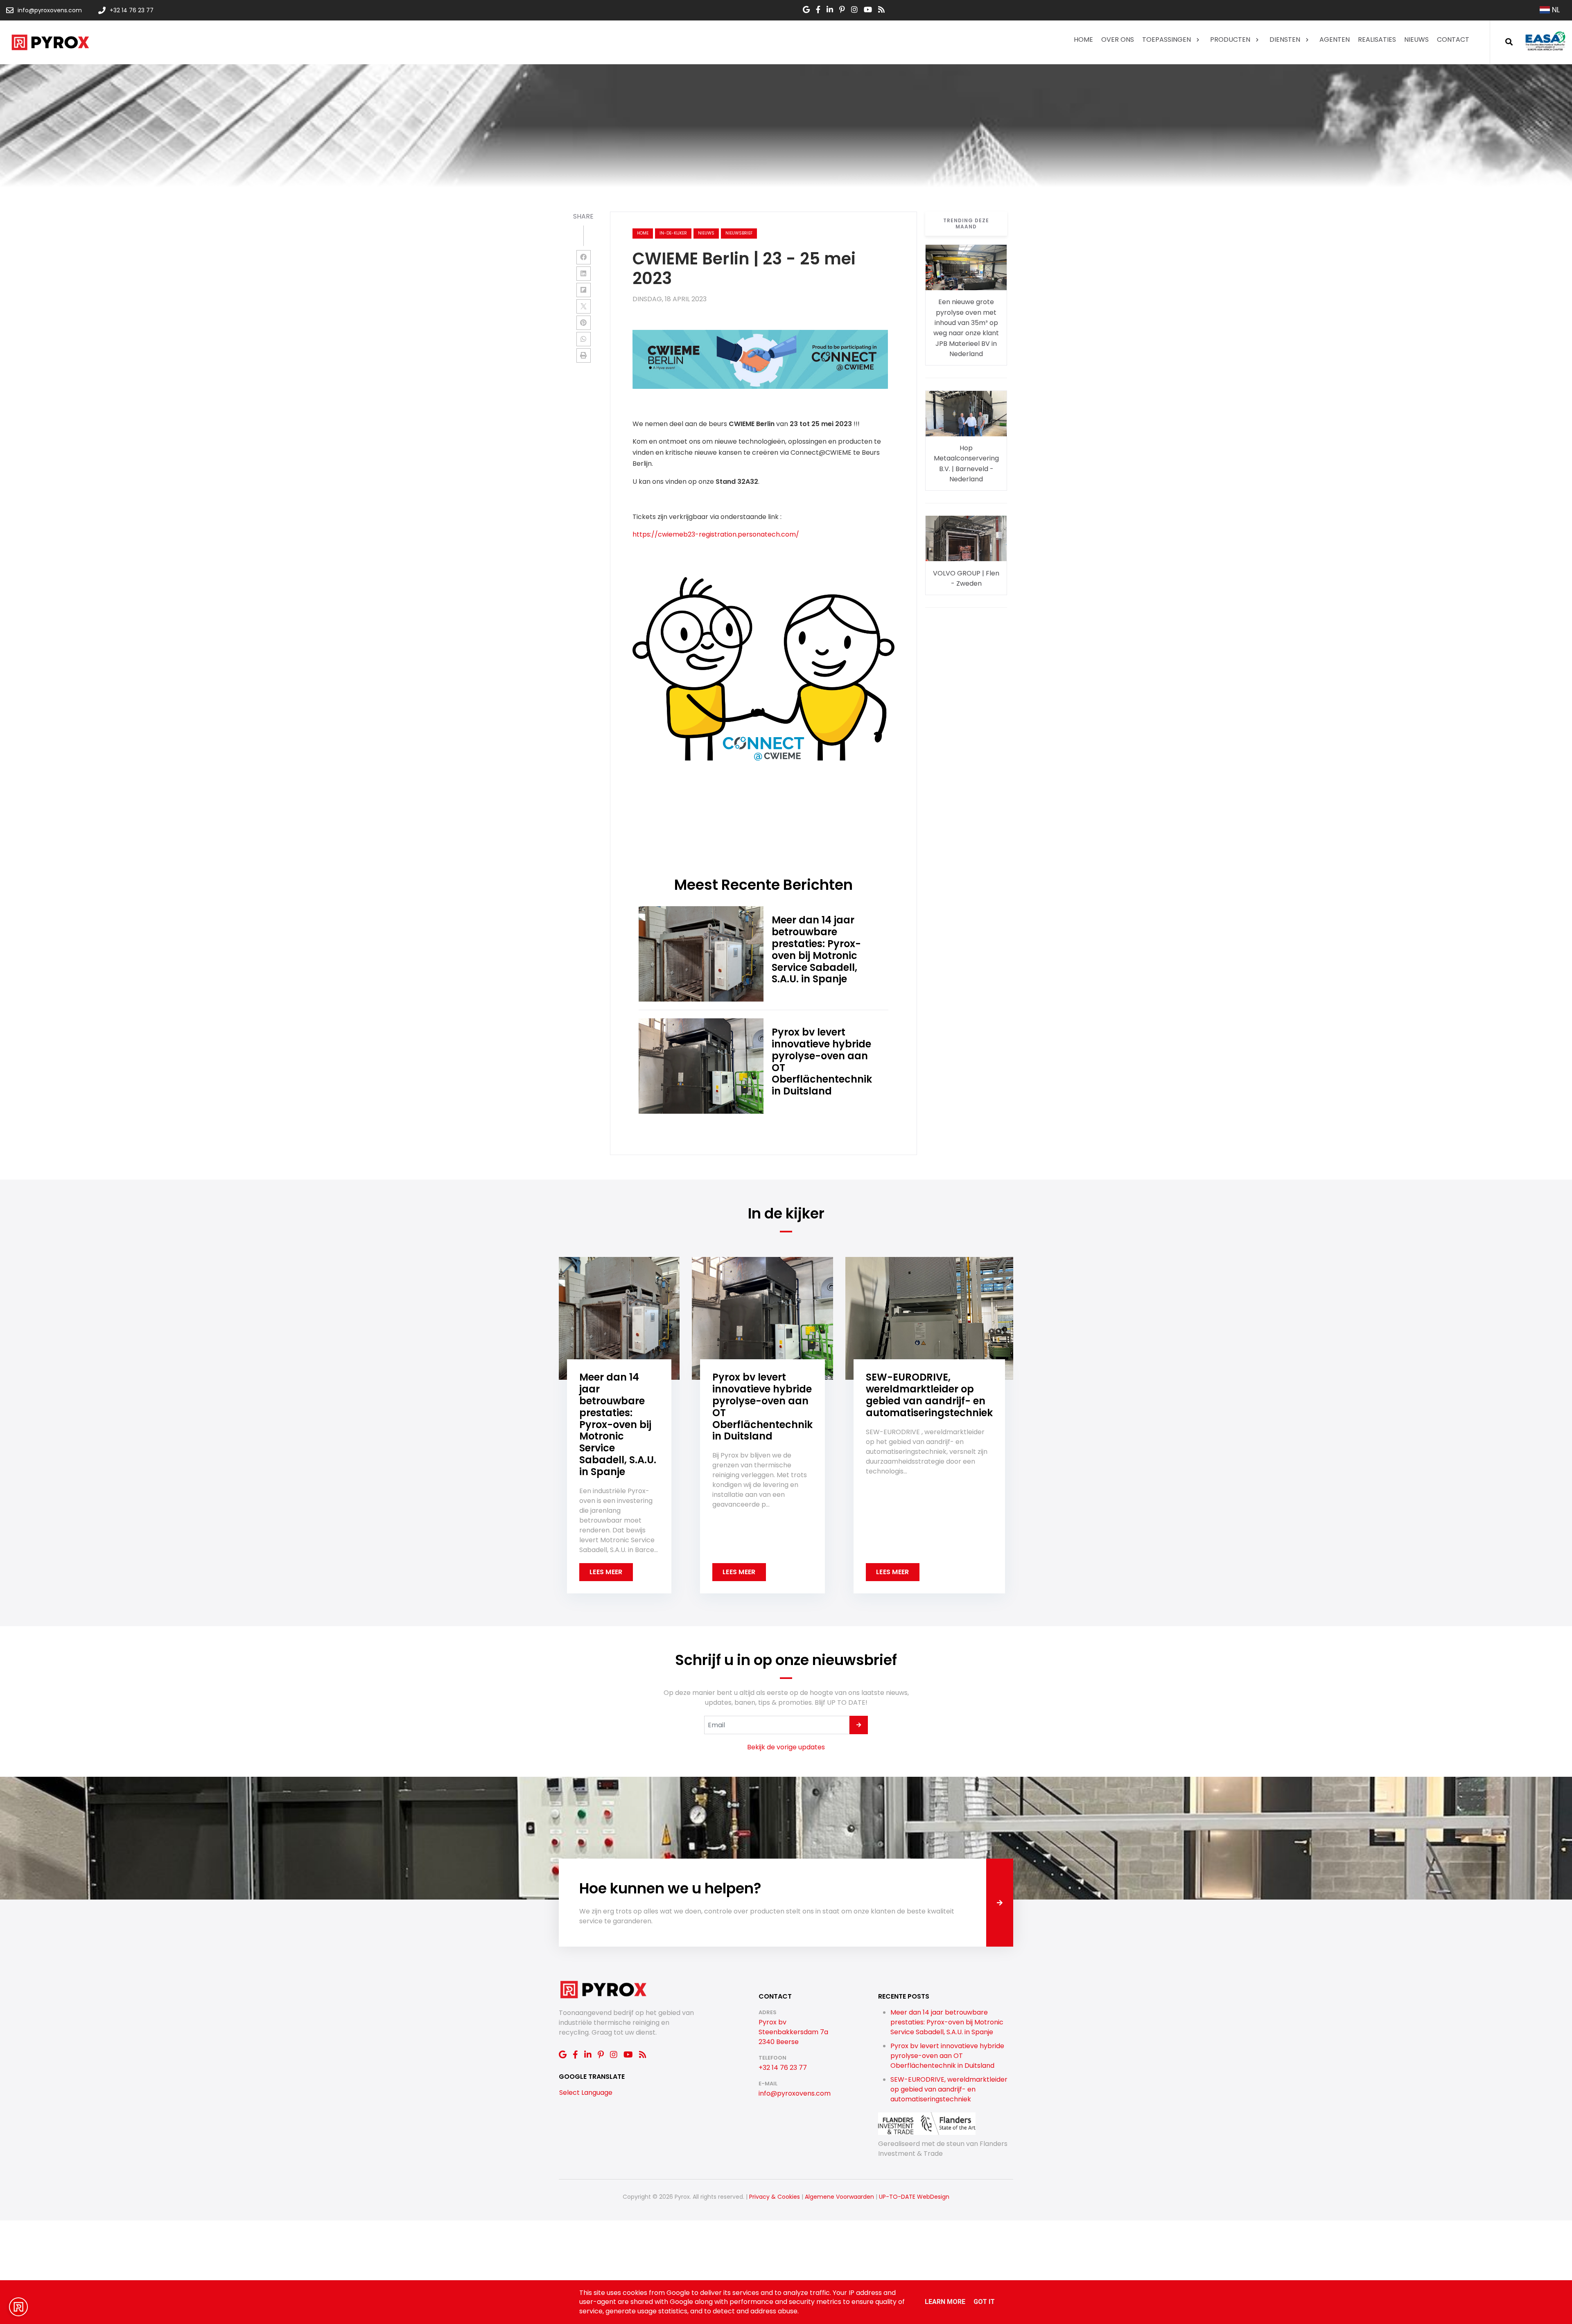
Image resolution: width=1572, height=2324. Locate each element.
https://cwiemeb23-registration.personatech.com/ (716, 534)
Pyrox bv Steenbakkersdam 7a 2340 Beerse (793, 2032)
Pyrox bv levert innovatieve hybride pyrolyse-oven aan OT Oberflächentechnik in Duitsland (947, 2056)
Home (643, 233)
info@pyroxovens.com (795, 2093)
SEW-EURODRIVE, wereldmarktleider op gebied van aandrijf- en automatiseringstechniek (949, 2089)
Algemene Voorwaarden (839, 2197)
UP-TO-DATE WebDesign (914, 2197)
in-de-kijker (673, 233)
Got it (984, 2302)
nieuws (706, 233)
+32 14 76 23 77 (783, 2068)
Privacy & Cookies (775, 2197)
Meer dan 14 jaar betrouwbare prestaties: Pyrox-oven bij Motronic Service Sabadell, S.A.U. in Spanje (947, 2022)
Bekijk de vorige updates (786, 1747)
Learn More (945, 2302)
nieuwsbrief (739, 233)
